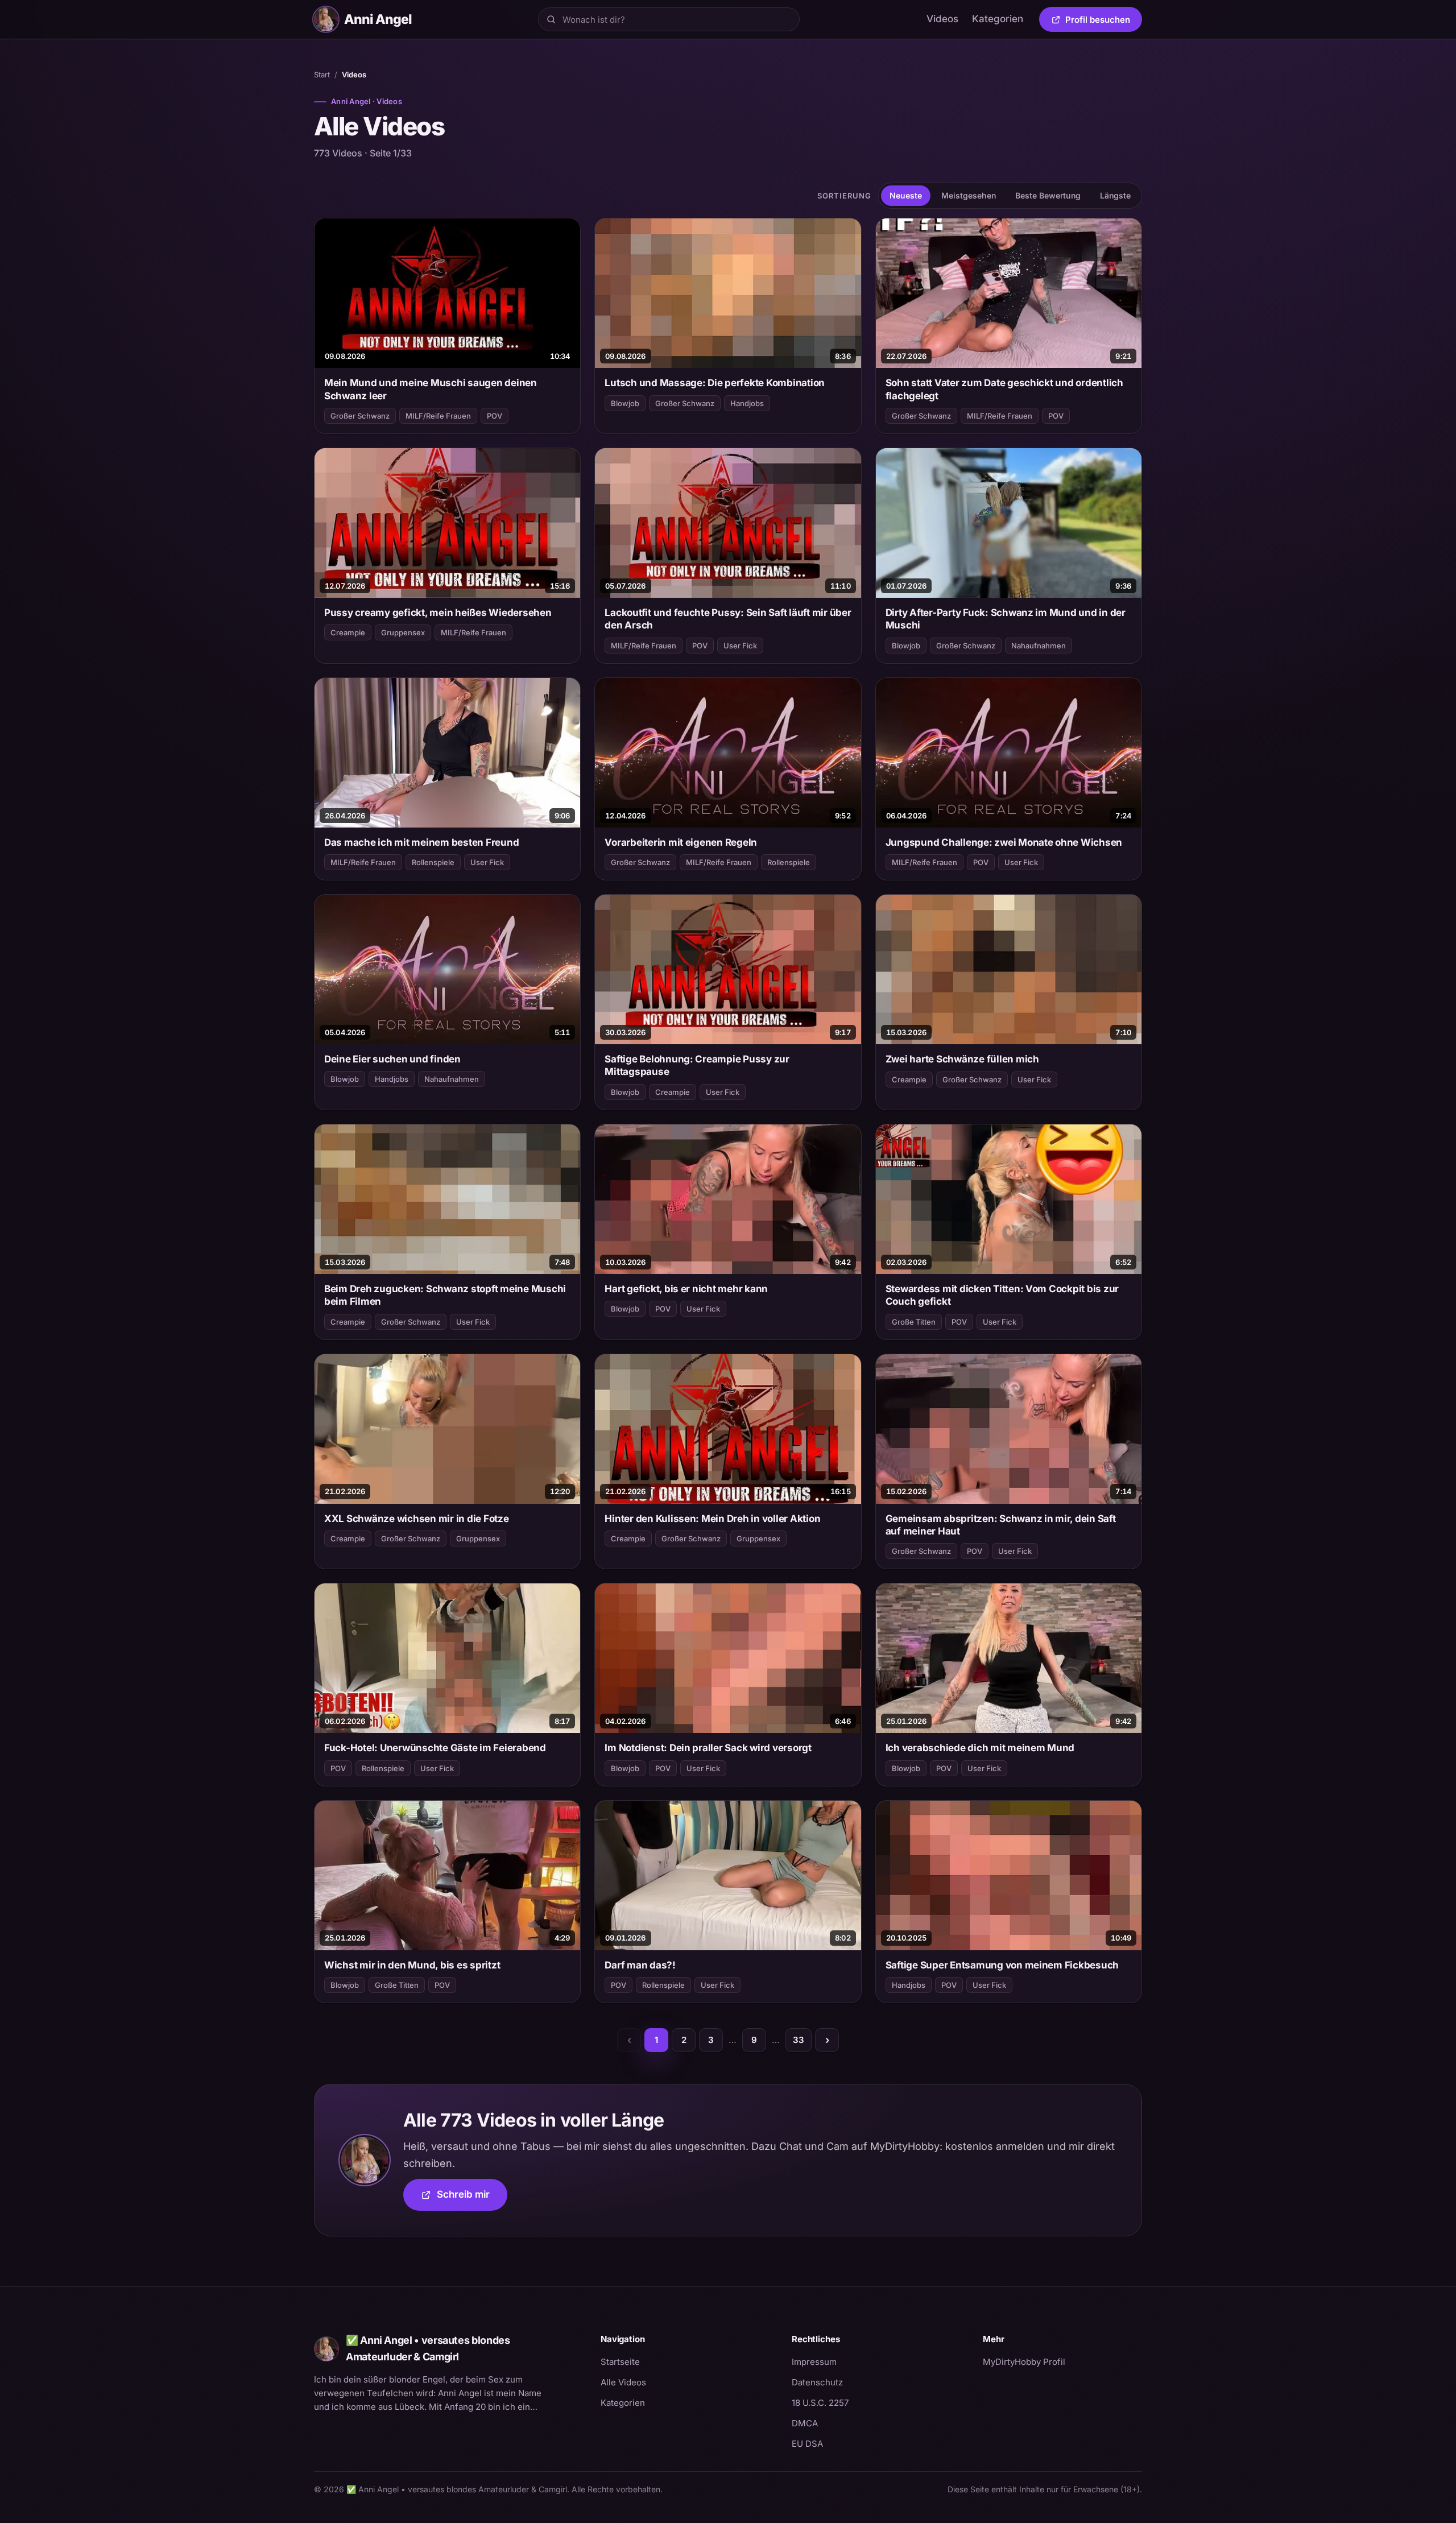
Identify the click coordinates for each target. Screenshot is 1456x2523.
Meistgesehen (969, 195)
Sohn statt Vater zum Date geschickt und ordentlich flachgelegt (1004, 389)
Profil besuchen (1104, 22)
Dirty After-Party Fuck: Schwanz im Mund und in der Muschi (1006, 619)
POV (495, 416)
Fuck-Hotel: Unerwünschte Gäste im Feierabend (435, 1748)
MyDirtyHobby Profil (1062, 2361)
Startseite (620, 2362)
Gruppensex (403, 632)
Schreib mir (472, 2198)
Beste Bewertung (1048, 195)
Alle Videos (623, 2382)
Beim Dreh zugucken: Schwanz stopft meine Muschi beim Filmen (445, 1295)
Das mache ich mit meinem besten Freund (421, 842)
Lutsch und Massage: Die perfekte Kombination (715, 383)
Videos (942, 19)
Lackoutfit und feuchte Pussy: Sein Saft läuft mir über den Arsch (728, 619)
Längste (1115, 195)
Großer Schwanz (360, 416)
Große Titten (914, 1322)
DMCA (805, 2423)
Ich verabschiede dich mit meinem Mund (980, 1748)
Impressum (814, 2362)
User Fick (740, 646)
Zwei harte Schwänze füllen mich (962, 1059)
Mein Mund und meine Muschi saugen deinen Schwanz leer (431, 389)
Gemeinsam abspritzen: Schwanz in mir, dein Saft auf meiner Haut (1001, 1525)
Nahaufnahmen (1039, 646)
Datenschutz (817, 2382)
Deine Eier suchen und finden (392, 1059)
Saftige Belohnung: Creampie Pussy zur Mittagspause (697, 1065)
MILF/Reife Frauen (438, 416)
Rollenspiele (433, 862)
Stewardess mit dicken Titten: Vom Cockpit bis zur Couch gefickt (1002, 1295)
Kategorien (998, 19)
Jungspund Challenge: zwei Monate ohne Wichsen (1004, 842)
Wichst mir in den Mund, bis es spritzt (412, 1965)
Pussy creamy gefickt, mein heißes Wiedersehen (438, 613)
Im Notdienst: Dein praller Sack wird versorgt (708, 1748)
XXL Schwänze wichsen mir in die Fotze (417, 1519)
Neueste (906, 195)
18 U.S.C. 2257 (820, 2403)
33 (799, 2040)
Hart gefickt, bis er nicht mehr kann (686, 1289)
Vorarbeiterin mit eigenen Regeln (681, 842)
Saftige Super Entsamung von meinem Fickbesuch (1002, 1965)
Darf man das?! (640, 1965)
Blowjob (625, 403)
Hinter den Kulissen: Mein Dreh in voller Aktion (712, 1519)
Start (322, 75)
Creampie (348, 632)
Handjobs (747, 403)
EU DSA (807, 2444)
